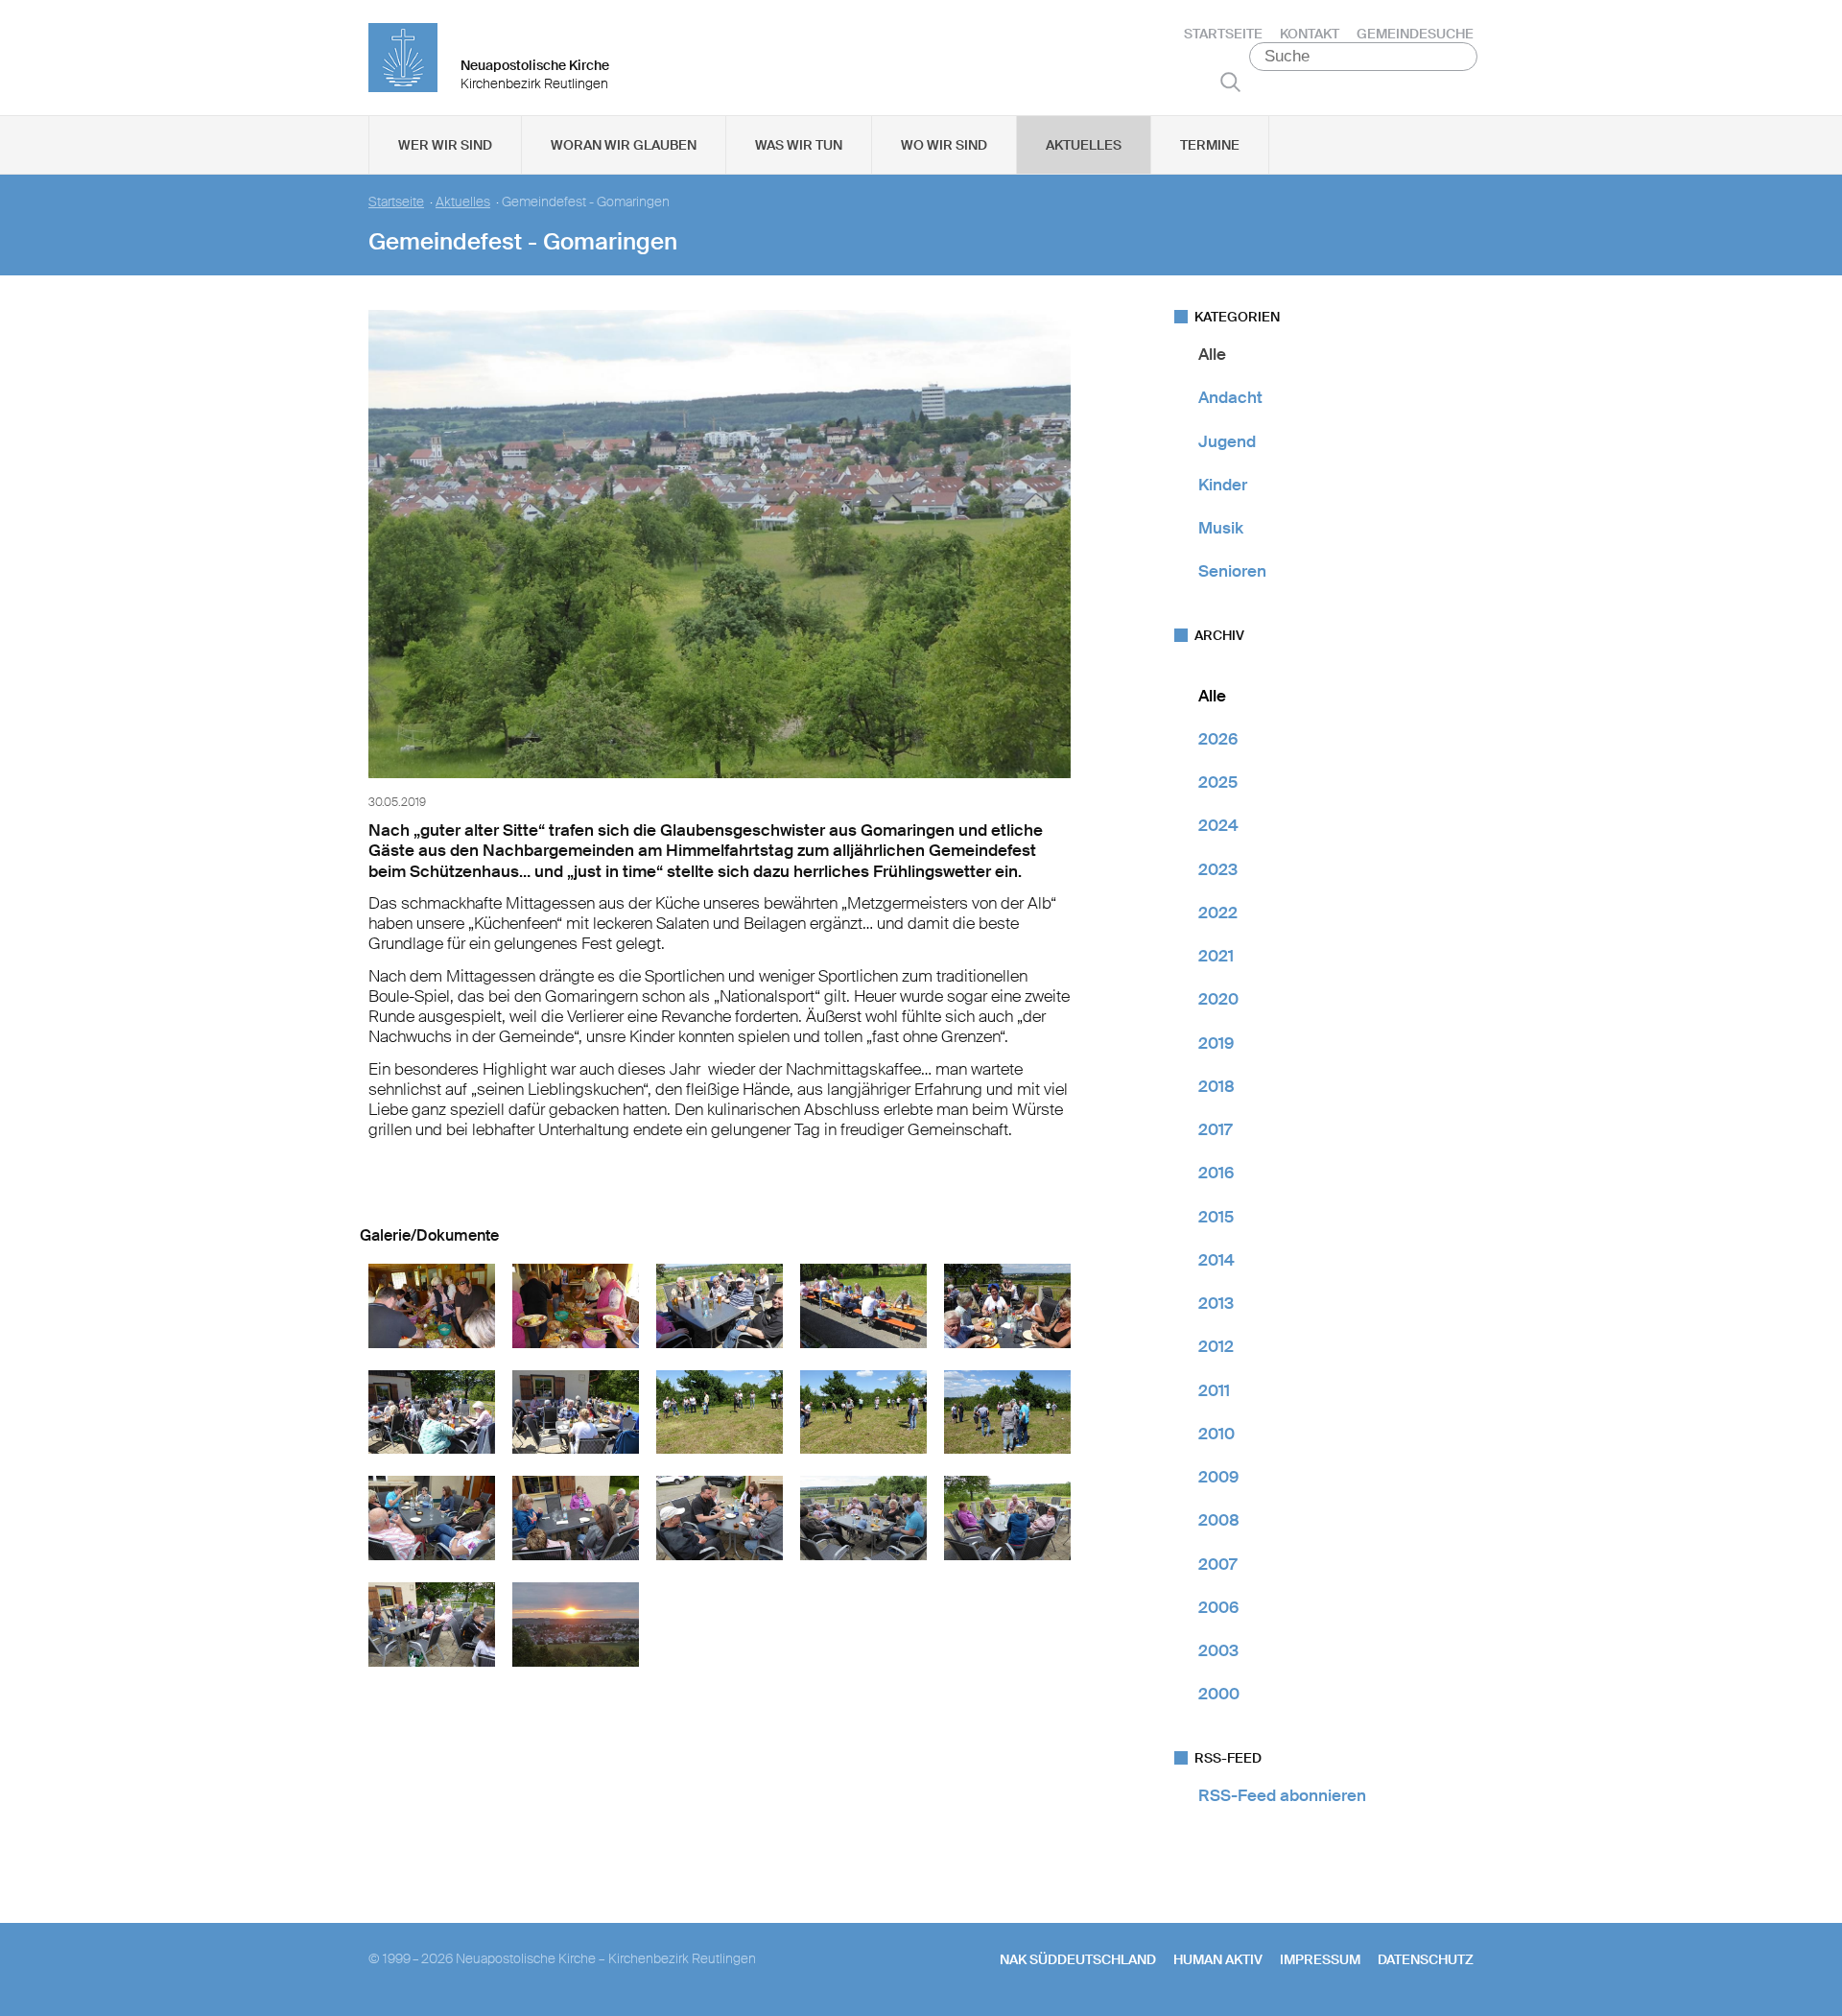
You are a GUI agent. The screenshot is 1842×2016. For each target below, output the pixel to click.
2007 (1217, 1564)
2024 (1218, 825)
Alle (1212, 354)
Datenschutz (1426, 1959)
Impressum (1320, 1959)
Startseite (1223, 34)
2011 (1214, 1390)
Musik (1221, 528)
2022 (1218, 913)
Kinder (1223, 485)
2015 (1216, 1217)
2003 (1218, 1650)
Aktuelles (1084, 145)
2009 (1218, 1477)
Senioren (1232, 571)
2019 (1216, 1043)
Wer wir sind (445, 145)
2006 (1218, 1607)
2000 (1219, 1694)
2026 (1218, 739)
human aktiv (1218, 1959)
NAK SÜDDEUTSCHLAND (1078, 1959)
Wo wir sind (944, 145)
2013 (1216, 1303)
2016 (1216, 1173)
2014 (1216, 1260)
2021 (1216, 956)
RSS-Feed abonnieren (1282, 1795)
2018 (1216, 1086)
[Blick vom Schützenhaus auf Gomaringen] (720, 782)
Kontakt (1310, 34)
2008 (1219, 1520)
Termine (1210, 145)
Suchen (1230, 82)
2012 (1216, 1346)
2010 (1216, 1434)
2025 (1218, 782)
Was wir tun (799, 145)
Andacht (1230, 397)
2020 (1218, 999)
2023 (1218, 869)
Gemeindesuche (1415, 34)
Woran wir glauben (624, 145)
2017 (1215, 1129)
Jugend (1227, 441)
